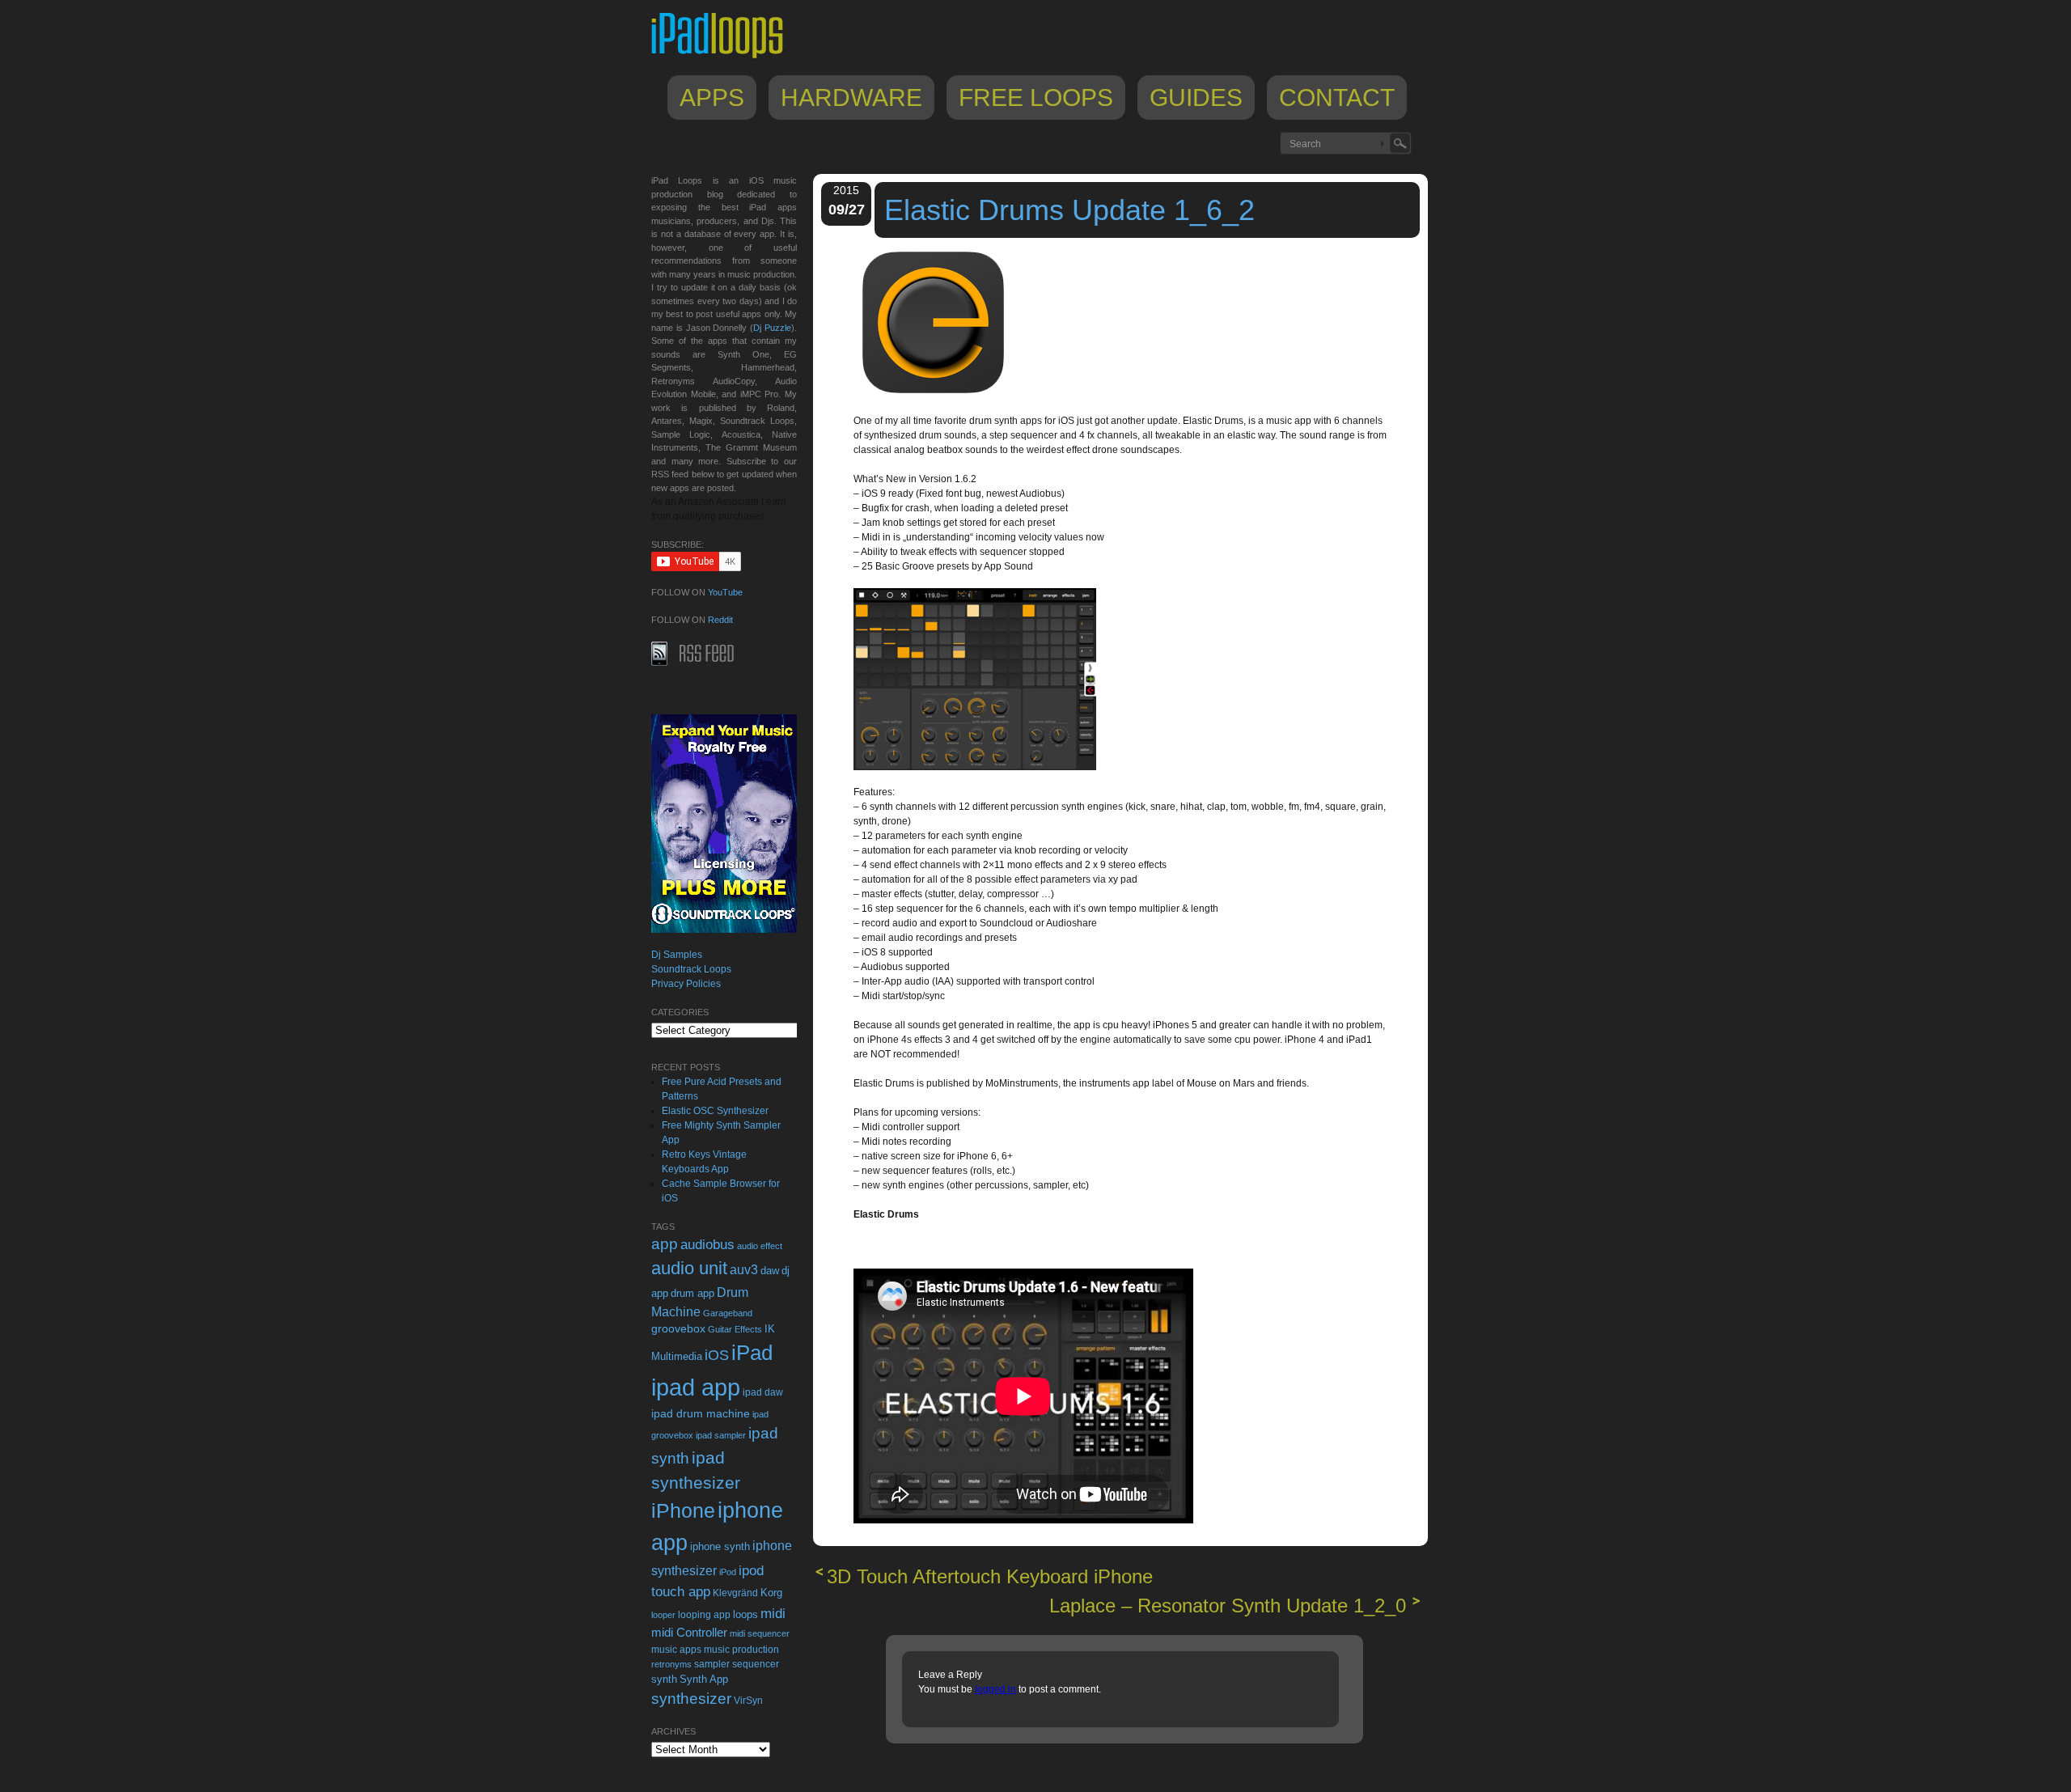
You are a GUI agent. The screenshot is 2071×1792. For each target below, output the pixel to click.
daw (770, 1271)
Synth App (704, 1679)
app (665, 1244)
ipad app (696, 1387)
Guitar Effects (735, 1329)
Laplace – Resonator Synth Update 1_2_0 (1228, 1606)
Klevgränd (735, 1593)
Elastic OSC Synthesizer (715, 1111)
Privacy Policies (686, 984)
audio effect (760, 1246)
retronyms (671, 1664)
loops (745, 1614)
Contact (1337, 97)
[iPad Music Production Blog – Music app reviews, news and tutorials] (725, 58)
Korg (771, 1593)
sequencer (756, 1664)
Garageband (728, 1313)
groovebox (678, 1329)
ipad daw (763, 1392)
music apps (676, 1650)
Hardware (851, 97)
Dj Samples (677, 955)
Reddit (720, 620)
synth (664, 1679)
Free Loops (1036, 97)
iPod (728, 1572)
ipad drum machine (701, 1413)
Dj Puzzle (772, 328)
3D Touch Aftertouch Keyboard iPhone (990, 1576)
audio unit (689, 1269)
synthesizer (691, 1699)
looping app (704, 1615)
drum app (692, 1294)
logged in (995, 1689)
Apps (712, 97)
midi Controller (689, 1632)
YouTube (725, 592)
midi (773, 1613)
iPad (752, 1353)
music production (741, 1650)
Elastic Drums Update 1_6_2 (1069, 210)
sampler (712, 1664)
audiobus (707, 1245)
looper (663, 1615)
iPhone (683, 1510)
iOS (717, 1355)
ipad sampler (721, 1435)
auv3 (744, 1270)
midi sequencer (760, 1633)
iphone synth (720, 1546)
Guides (1196, 97)
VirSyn (748, 1700)
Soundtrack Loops (691, 969)
